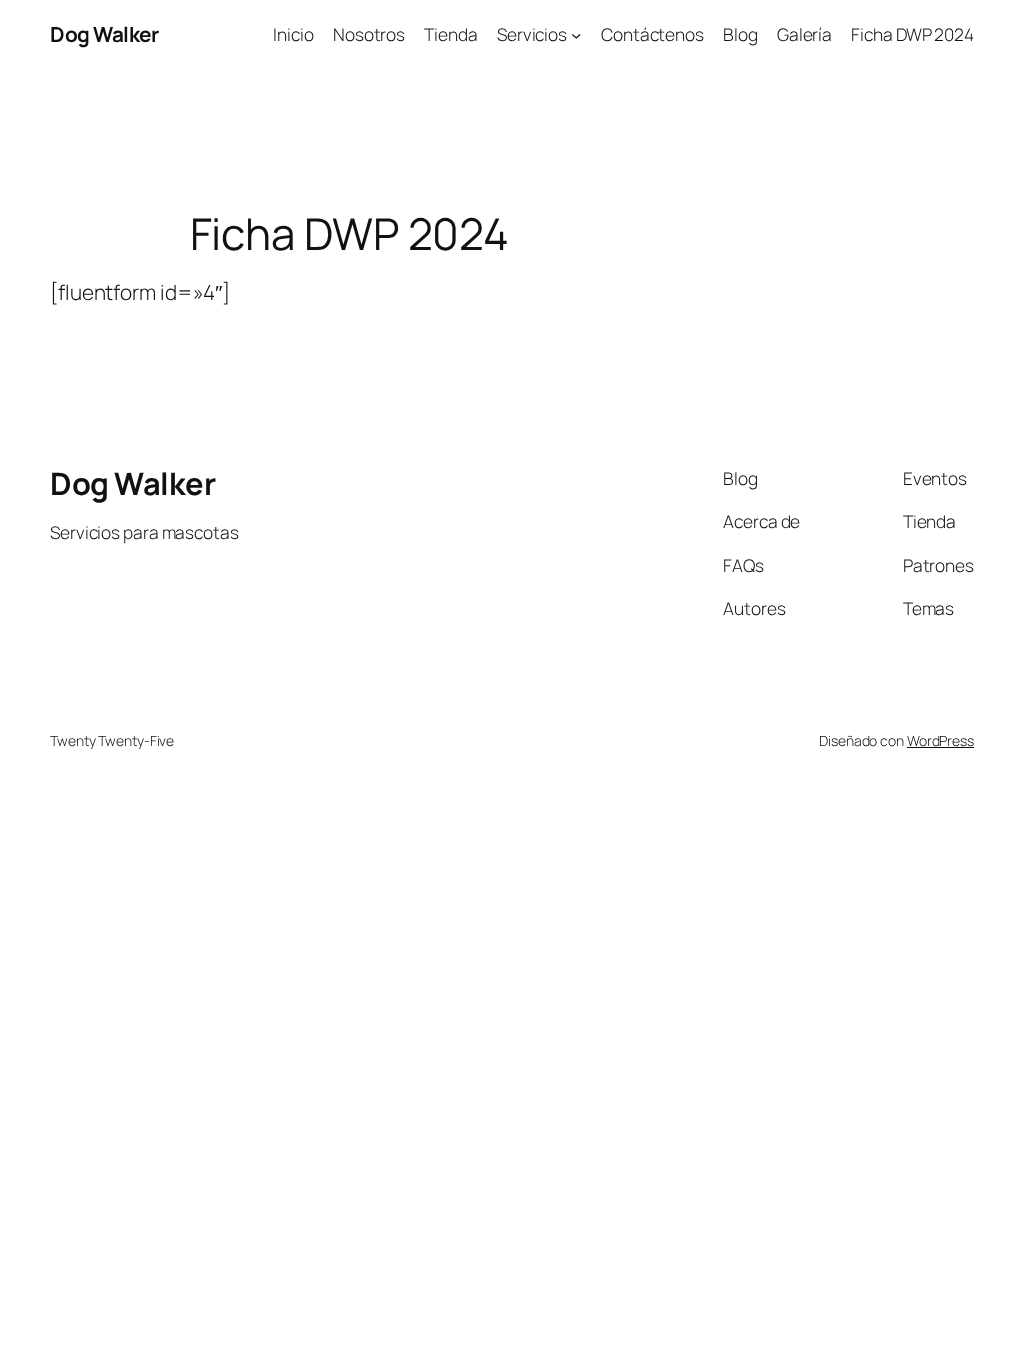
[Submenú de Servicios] (576, 34)
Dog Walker (104, 34)
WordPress (940, 740)
